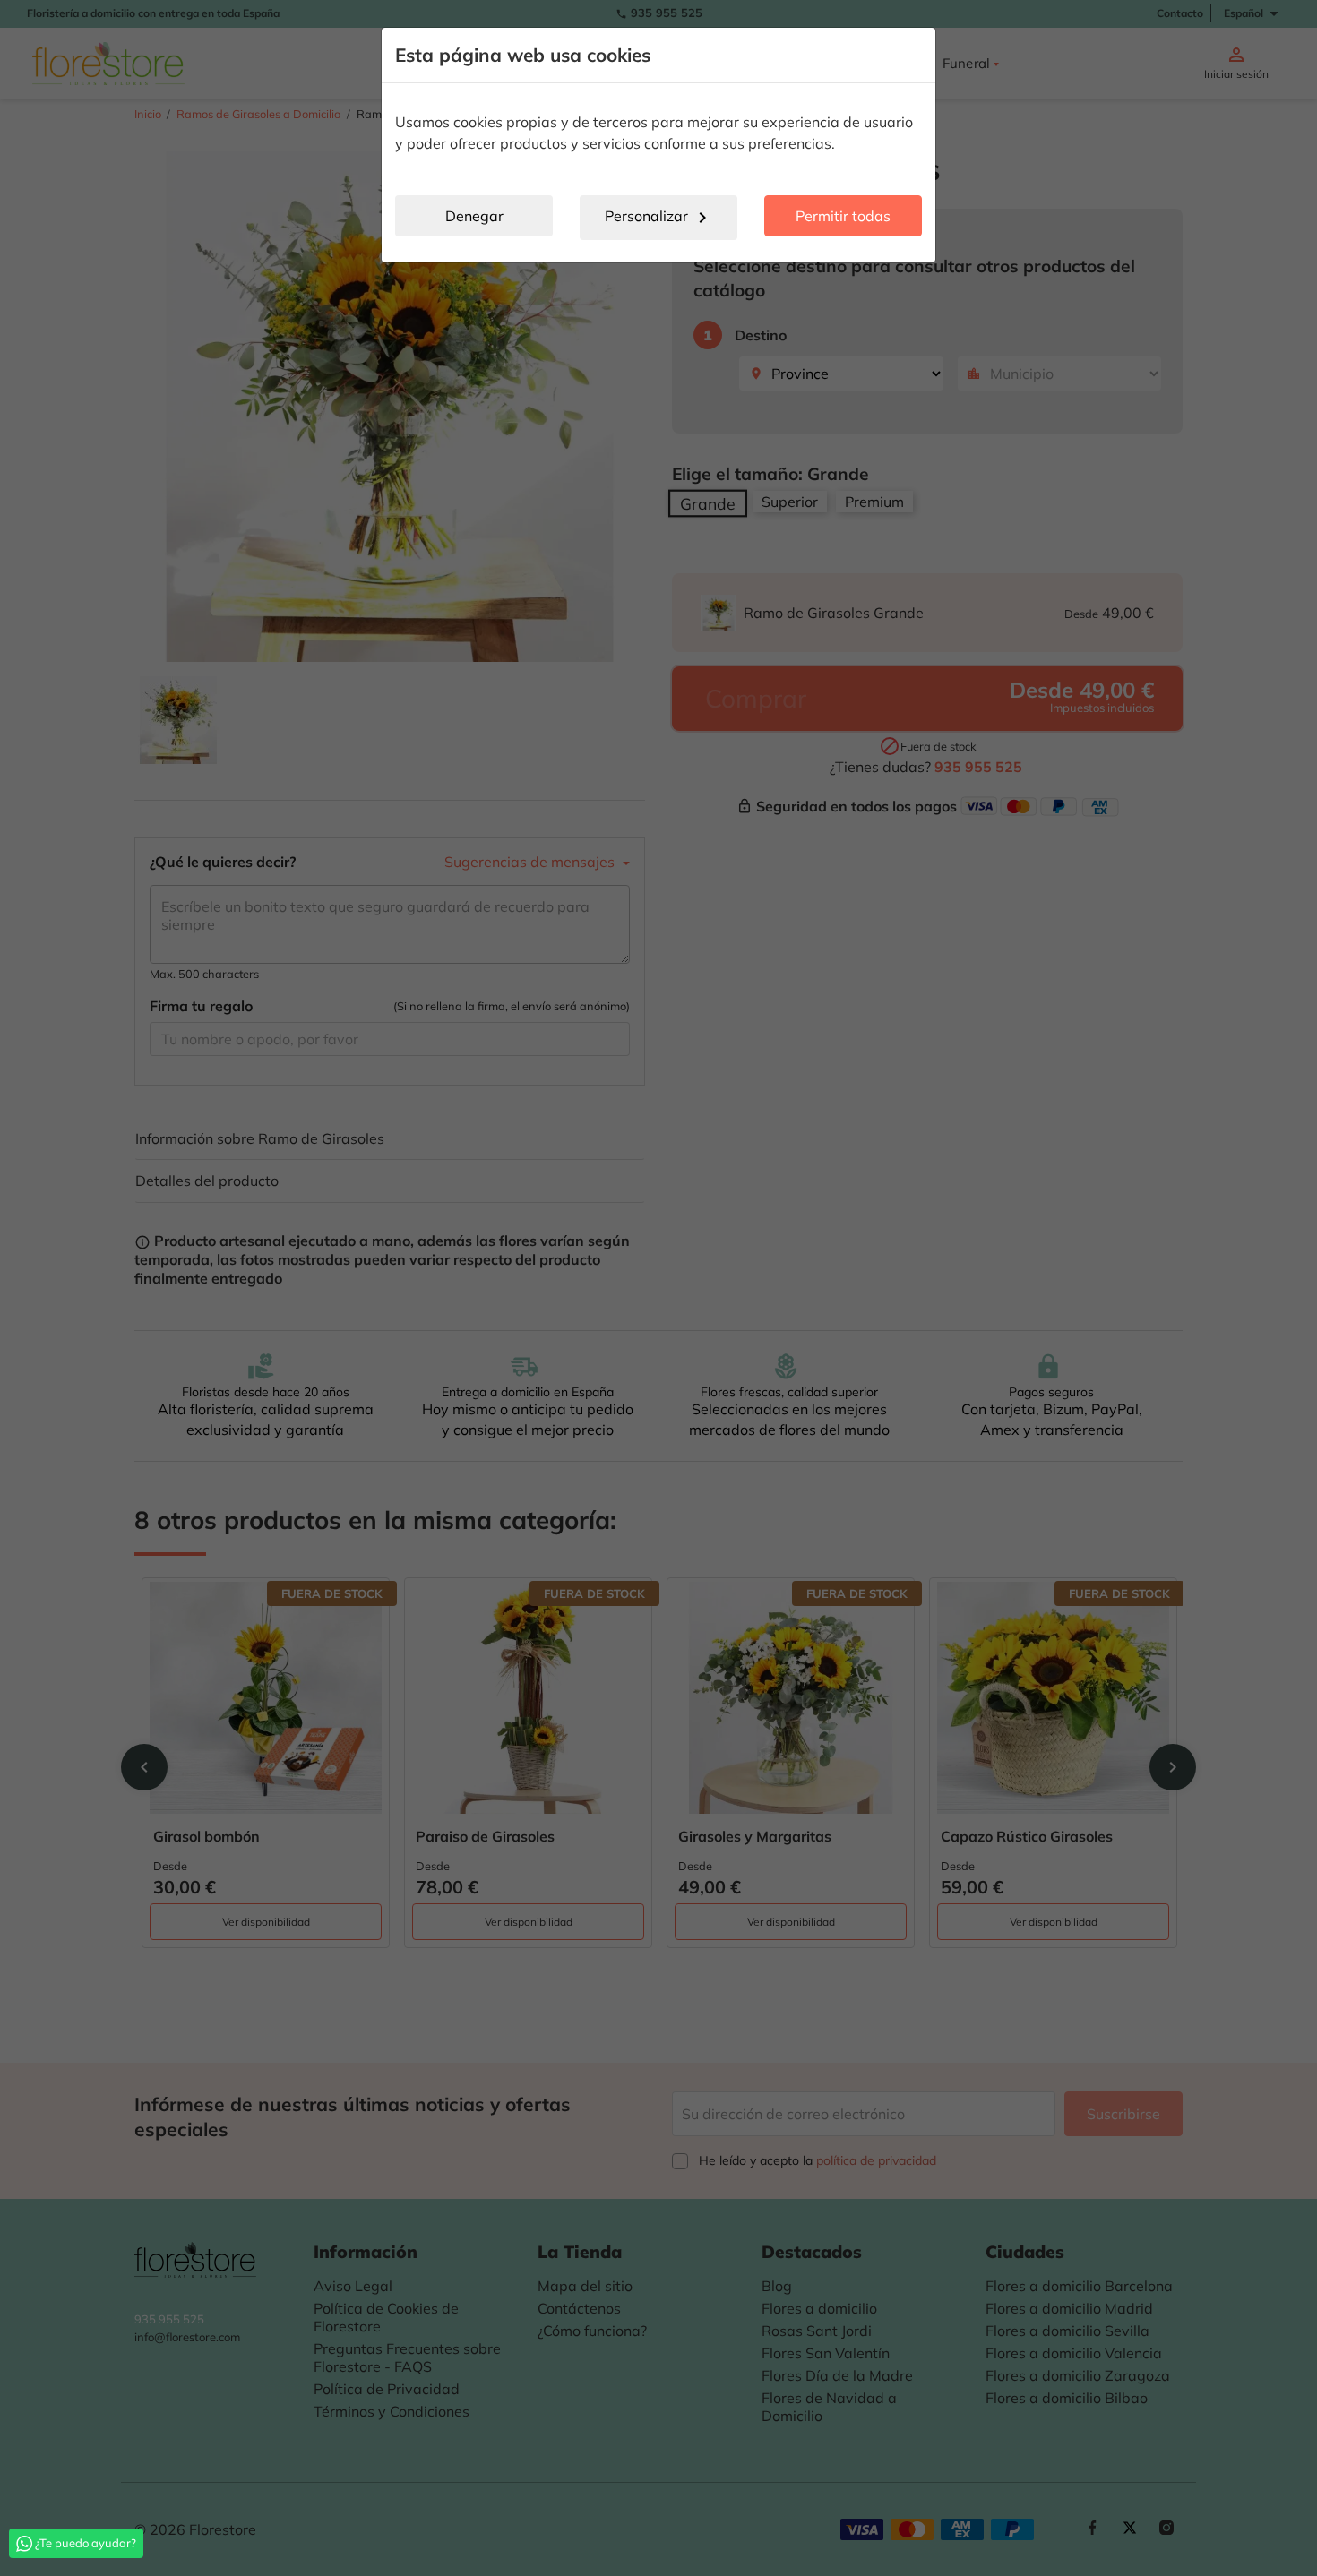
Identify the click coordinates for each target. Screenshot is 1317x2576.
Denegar (474, 216)
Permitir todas (843, 216)
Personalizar (659, 218)
